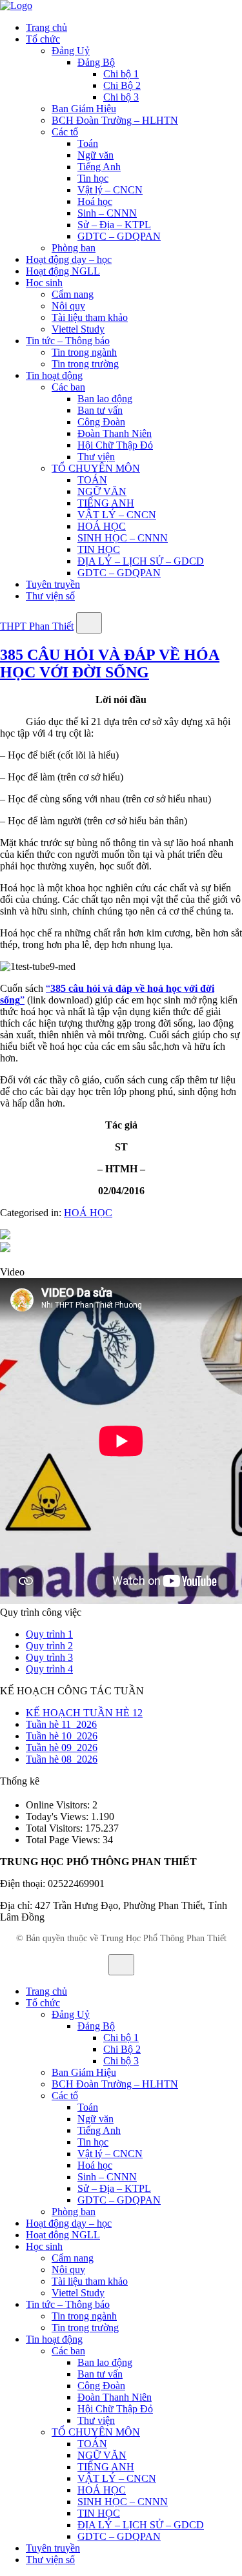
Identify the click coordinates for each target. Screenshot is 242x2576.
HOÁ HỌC (102, 526)
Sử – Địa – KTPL (114, 225)
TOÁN (92, 480)
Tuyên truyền (53, 584)
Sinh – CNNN (107, 213)
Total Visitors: (55, 1828)
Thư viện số (50, 596)
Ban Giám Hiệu (84, 109)
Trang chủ (46, 27)
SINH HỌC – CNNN (123, 538)
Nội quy (68, 306)
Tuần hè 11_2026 (61, 1724)
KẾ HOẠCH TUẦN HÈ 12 (84, 1713)
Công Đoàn (101, 422)
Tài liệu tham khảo (90, 317)
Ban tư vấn (100, 410)
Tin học (93, 178)
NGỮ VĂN (102, 491)
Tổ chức (43, 39)
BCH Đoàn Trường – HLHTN (115, 120)
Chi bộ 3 (121, 97)
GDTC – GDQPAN (119, 236)
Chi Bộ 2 (122, 85)
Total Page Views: (64, 1840)
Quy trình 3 (49, 1657)
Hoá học (95, 201)
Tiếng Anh (99, 167)
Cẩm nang (73, 294)
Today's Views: (58, 1816)
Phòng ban (74, 248)
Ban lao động (105, 399)
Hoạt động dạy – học (69, 259)
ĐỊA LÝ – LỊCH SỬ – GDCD (141, 561)
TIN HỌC (99, 549)
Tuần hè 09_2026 (62, 1748)
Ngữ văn (96, 155)
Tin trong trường (85, 364)
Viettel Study (78, 329)
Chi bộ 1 (121, 74)
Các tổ (65, 132)
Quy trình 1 (49, 1634)
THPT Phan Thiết (37, 626)
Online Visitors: (59, 1805)
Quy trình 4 (49, 1669)
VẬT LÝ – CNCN (117, 515)
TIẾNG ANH (106, 503)
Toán (88, 143)
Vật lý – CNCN (110, 190)
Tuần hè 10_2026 (62, 1736)
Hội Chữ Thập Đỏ (115, 445)
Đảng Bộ (96, 62)
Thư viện (96, 457)
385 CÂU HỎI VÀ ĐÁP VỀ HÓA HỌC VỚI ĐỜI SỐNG (110, 663)
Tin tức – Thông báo (68, 341)
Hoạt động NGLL (63, 271)
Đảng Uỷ (71, 51)
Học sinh (44, 283)
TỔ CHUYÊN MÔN (96, 468)
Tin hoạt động (54, 375)
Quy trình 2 (49, 1646)
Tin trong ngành (84, 352)
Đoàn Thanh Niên (115, 433)
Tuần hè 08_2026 (62, 1759)
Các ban (68, 387)
